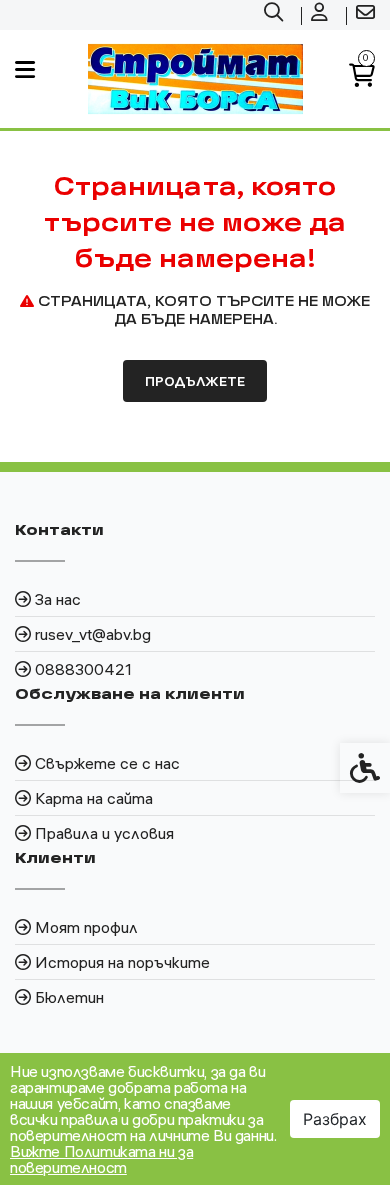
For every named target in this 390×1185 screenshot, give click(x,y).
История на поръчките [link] (122, 962)
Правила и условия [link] (104, 833)
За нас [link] (58, 599)
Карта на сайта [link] (94, 798)
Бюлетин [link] (69, 997)
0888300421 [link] (83, 669)
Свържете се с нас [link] (107, 763)
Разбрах (335, 1119)
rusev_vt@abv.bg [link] (93, 634)
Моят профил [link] (86, 927)
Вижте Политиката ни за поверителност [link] (101, 1159)
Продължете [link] (195, 381)
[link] (276, 15)
